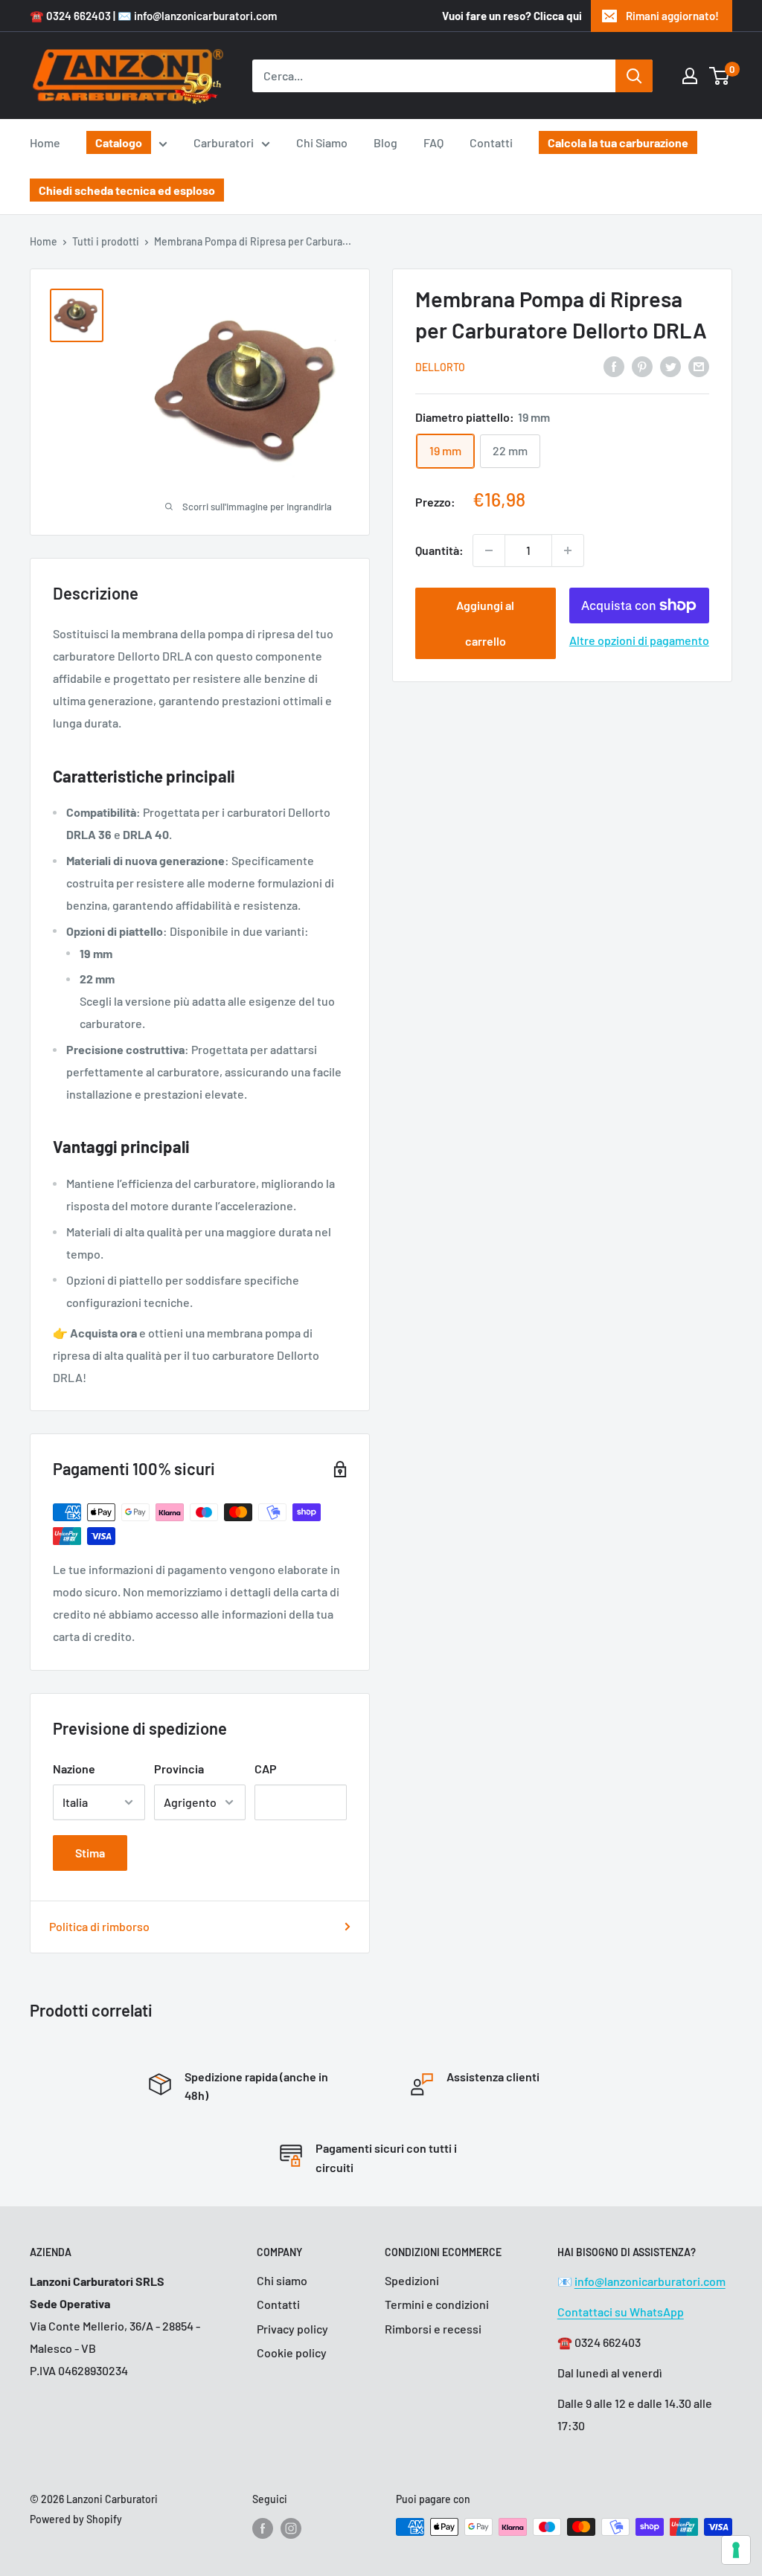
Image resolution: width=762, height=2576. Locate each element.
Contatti (491, 142)
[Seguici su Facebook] (263, 2528)
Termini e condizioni (437, 2304)
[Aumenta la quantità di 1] (568, 550)
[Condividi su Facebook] (614, 366)
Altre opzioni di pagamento (639, 640)
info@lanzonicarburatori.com (650, 2281)
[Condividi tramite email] (699, 366)
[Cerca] (634, 76)
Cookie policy (292, 2352)
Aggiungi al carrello (485, 623)
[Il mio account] (690, 76)
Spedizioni (412, 2280)
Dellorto (440, 367)
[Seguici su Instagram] (291, 2528)
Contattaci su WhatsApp (621, 2312)
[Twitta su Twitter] (670, 366)
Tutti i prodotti (106, 241)
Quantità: (439, 550)
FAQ (433, 142)
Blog (385, 142)
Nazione (74, 1769)
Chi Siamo (322, 142)
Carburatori (224, 142)
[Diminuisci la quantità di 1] (489, 550)
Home (45, 142)
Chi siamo (282, 2280)
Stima (90, 1853)
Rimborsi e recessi (433, 2329)
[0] (720, 76)
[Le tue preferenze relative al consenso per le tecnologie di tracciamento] (736, 2550)
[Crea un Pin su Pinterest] (642, 366)
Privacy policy (292, 2329)
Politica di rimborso (99, 1926)
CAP (266, 1769)
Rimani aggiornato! (672, 16)
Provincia (179, 1769)
